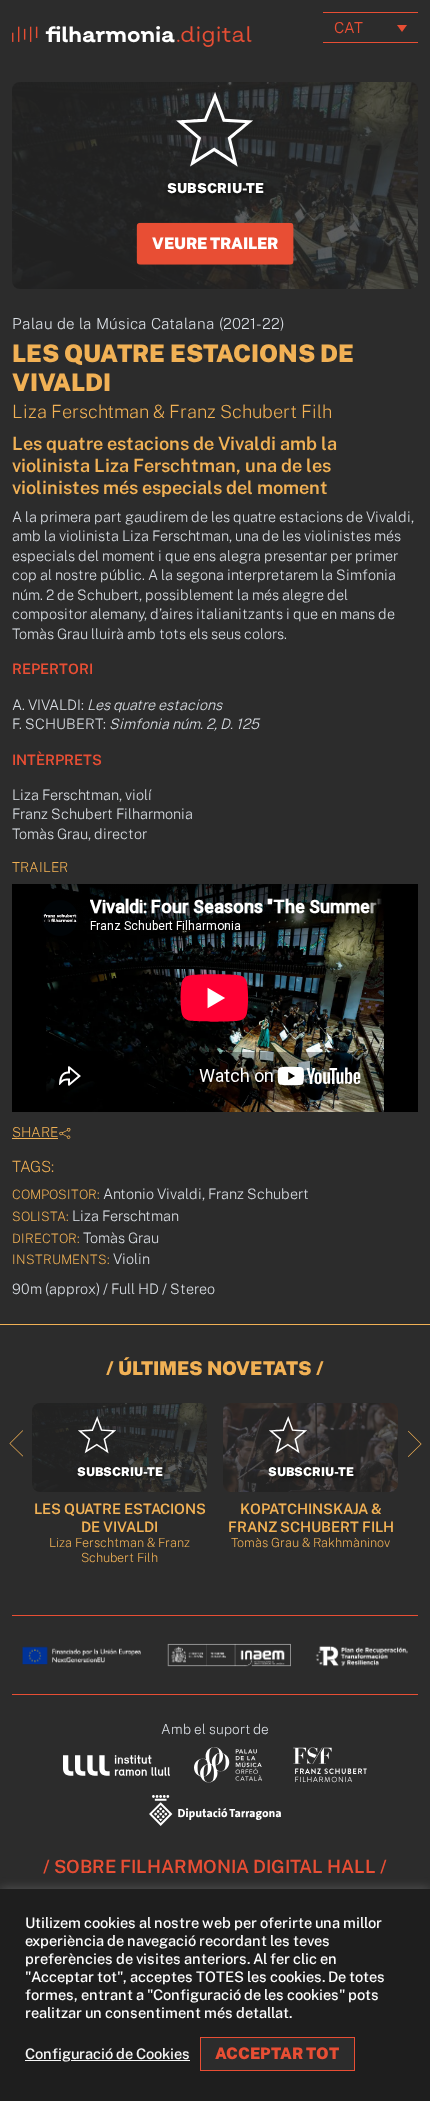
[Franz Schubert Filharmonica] (330, 1763)
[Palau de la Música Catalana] (231, 1763)
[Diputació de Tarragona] (215, 1808)
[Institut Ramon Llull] (116, 1764)
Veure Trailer (215, 243)
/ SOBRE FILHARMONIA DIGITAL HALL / (215, 1866)
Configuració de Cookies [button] (107, 2053)
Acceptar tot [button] (277, 2053)
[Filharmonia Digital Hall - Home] (132, 31)
